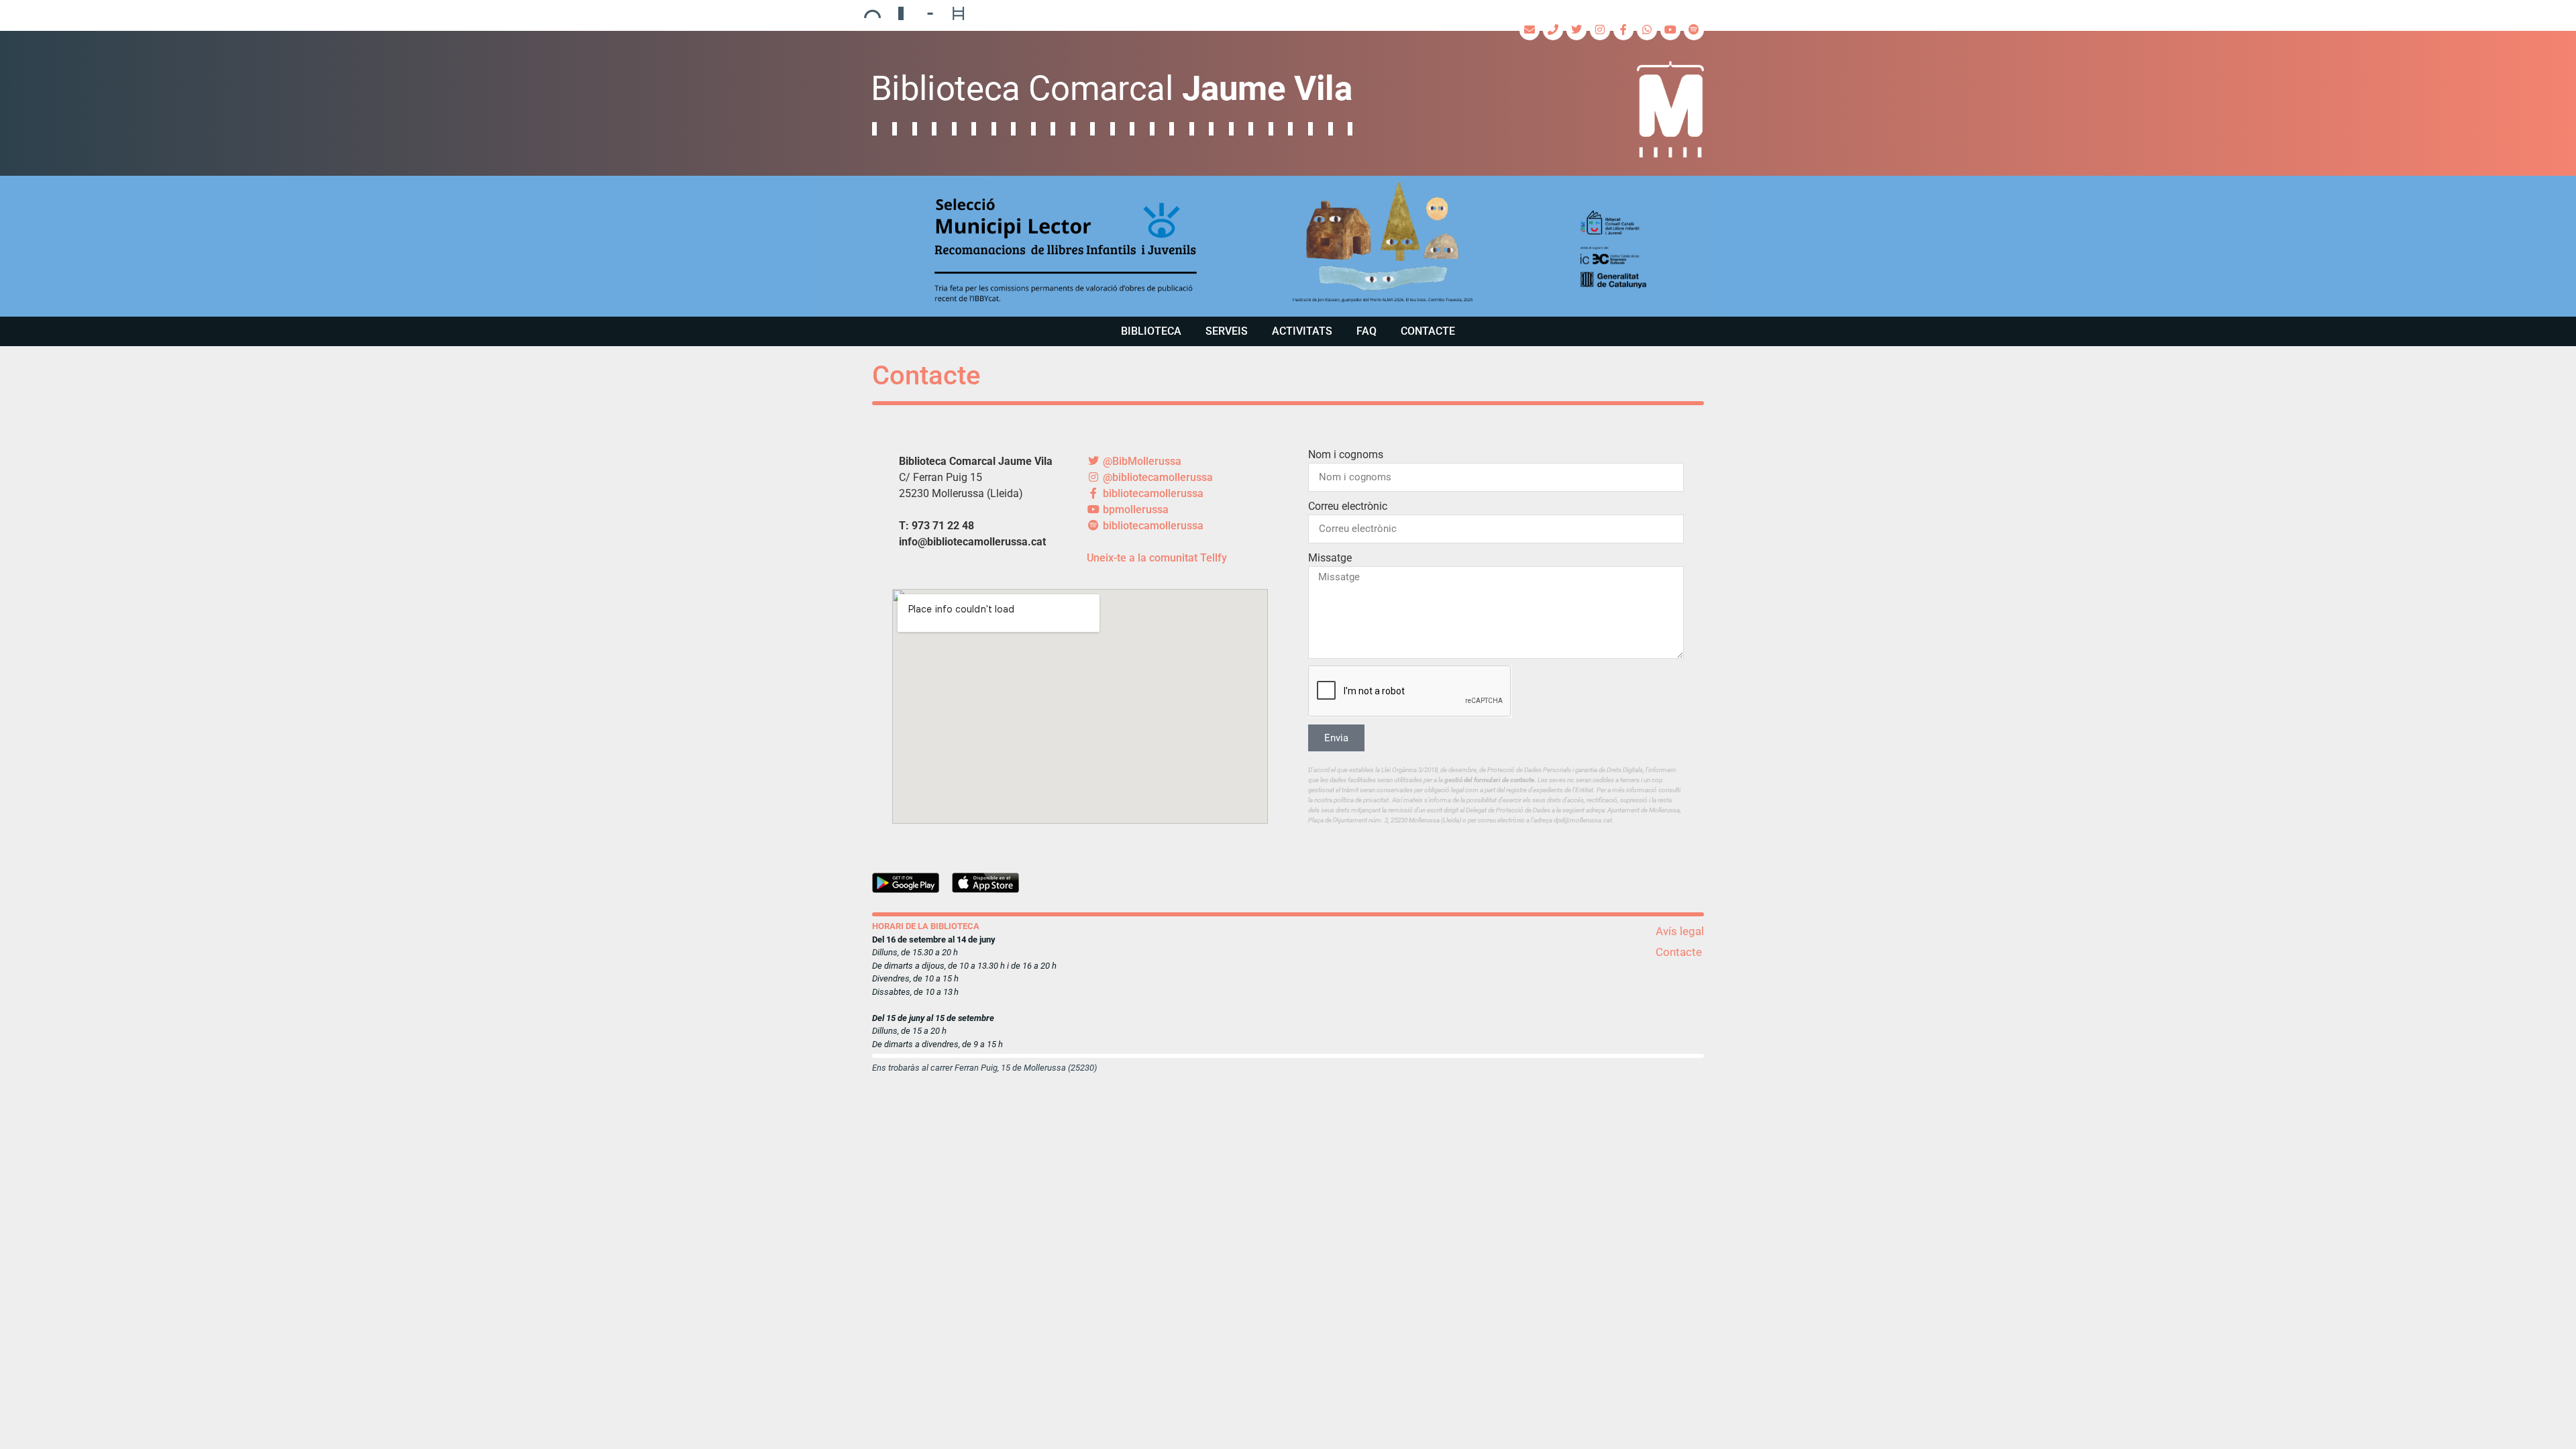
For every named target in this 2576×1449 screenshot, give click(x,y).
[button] (1288, 246)
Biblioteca (1151, 331)
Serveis (1227, 331)
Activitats (1302, 331)
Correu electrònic (1348, 506)
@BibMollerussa (1141, 461)
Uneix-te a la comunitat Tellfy (1157, 558)
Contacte (1428, 331)
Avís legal (1680, 931)
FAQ (1366, 331)
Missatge (1330, 558)
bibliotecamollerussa (1152, 493)
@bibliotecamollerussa (1157, 477)
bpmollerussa (1134, 509)
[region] (1288, 246)
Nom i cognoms (1346, 454)
